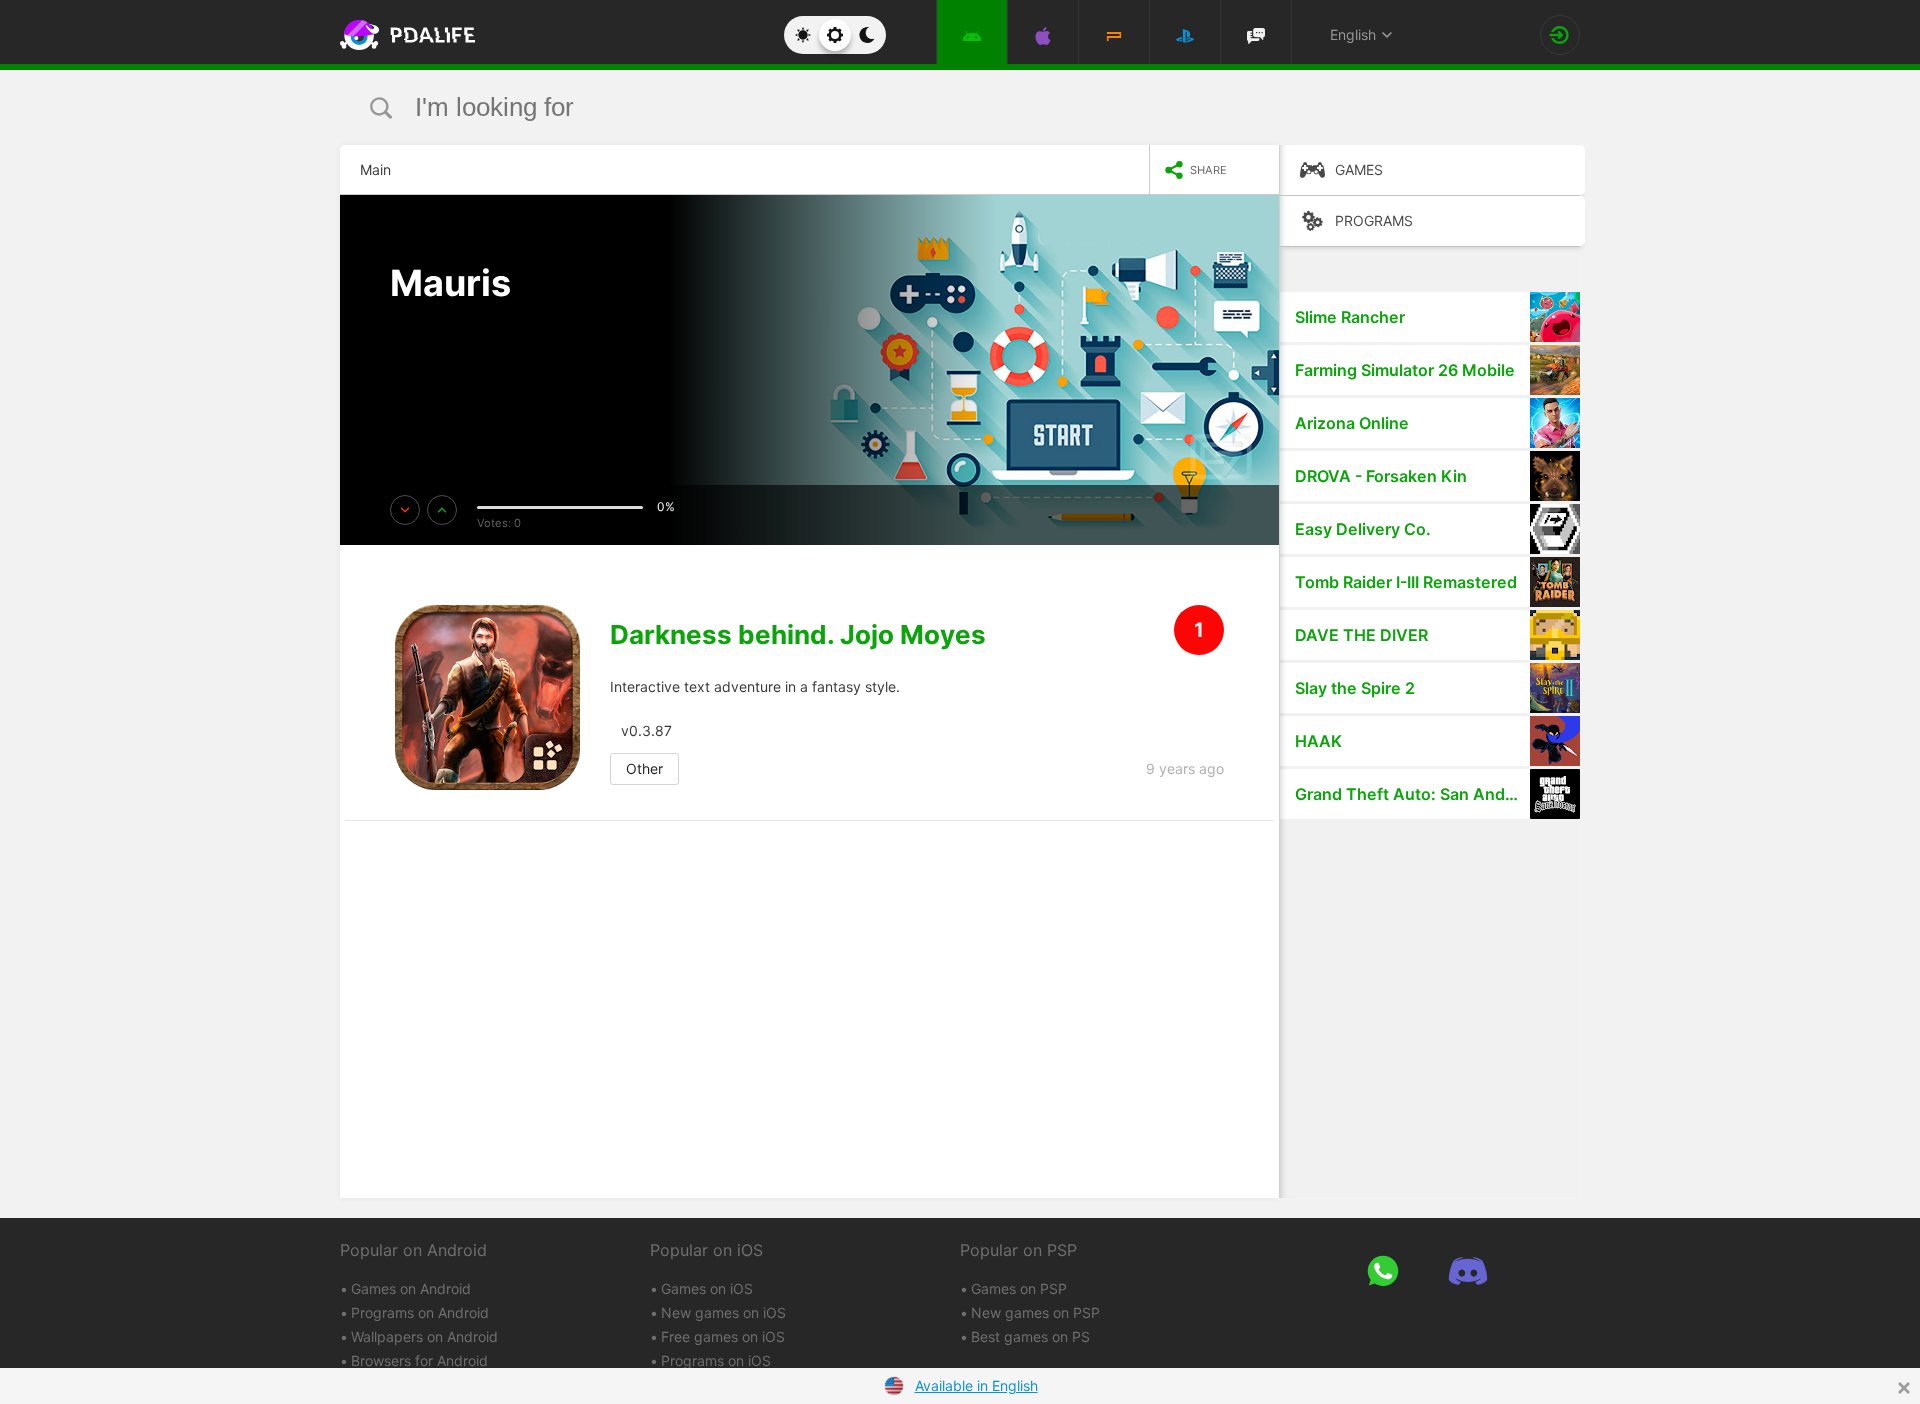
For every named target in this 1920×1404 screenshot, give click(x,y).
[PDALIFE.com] (402, 35)
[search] (922, 107)
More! (433, 341)
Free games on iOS (723, 1336)
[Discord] (1467, 1270)
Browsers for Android (419, 1360)
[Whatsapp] (1382, 1270)
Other (644, 768)
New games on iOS (723, 1312)
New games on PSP (1035, 1312)
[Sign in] (1560, 35)
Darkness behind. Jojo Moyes (798, 635)
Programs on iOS (716, 1360)
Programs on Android (420, 1312)
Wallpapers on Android (424, 1336)
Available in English (976, 1385)
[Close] (1904, 1388)
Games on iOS (707, 1288)
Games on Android (411, 1288)
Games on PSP (1019, 1288)
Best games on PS (1030, 1336)
